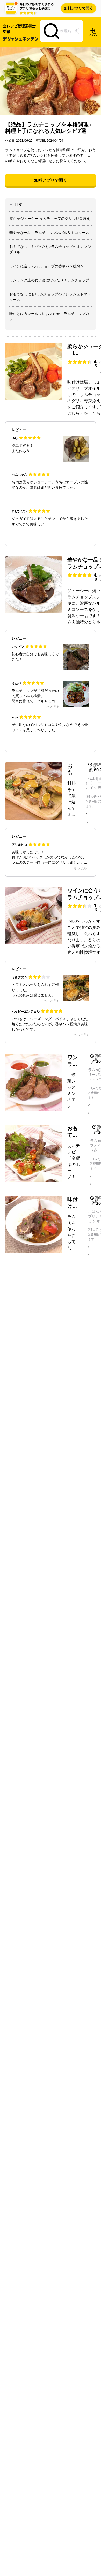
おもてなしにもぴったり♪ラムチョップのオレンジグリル (50, 249)
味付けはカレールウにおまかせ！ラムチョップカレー (49, 316)
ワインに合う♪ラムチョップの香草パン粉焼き (46, 266)
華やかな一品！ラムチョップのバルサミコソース (49, 232)
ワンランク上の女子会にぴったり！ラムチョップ (49, 280)
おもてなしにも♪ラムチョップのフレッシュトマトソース (50, 297)
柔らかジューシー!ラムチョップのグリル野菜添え (50, 218)
